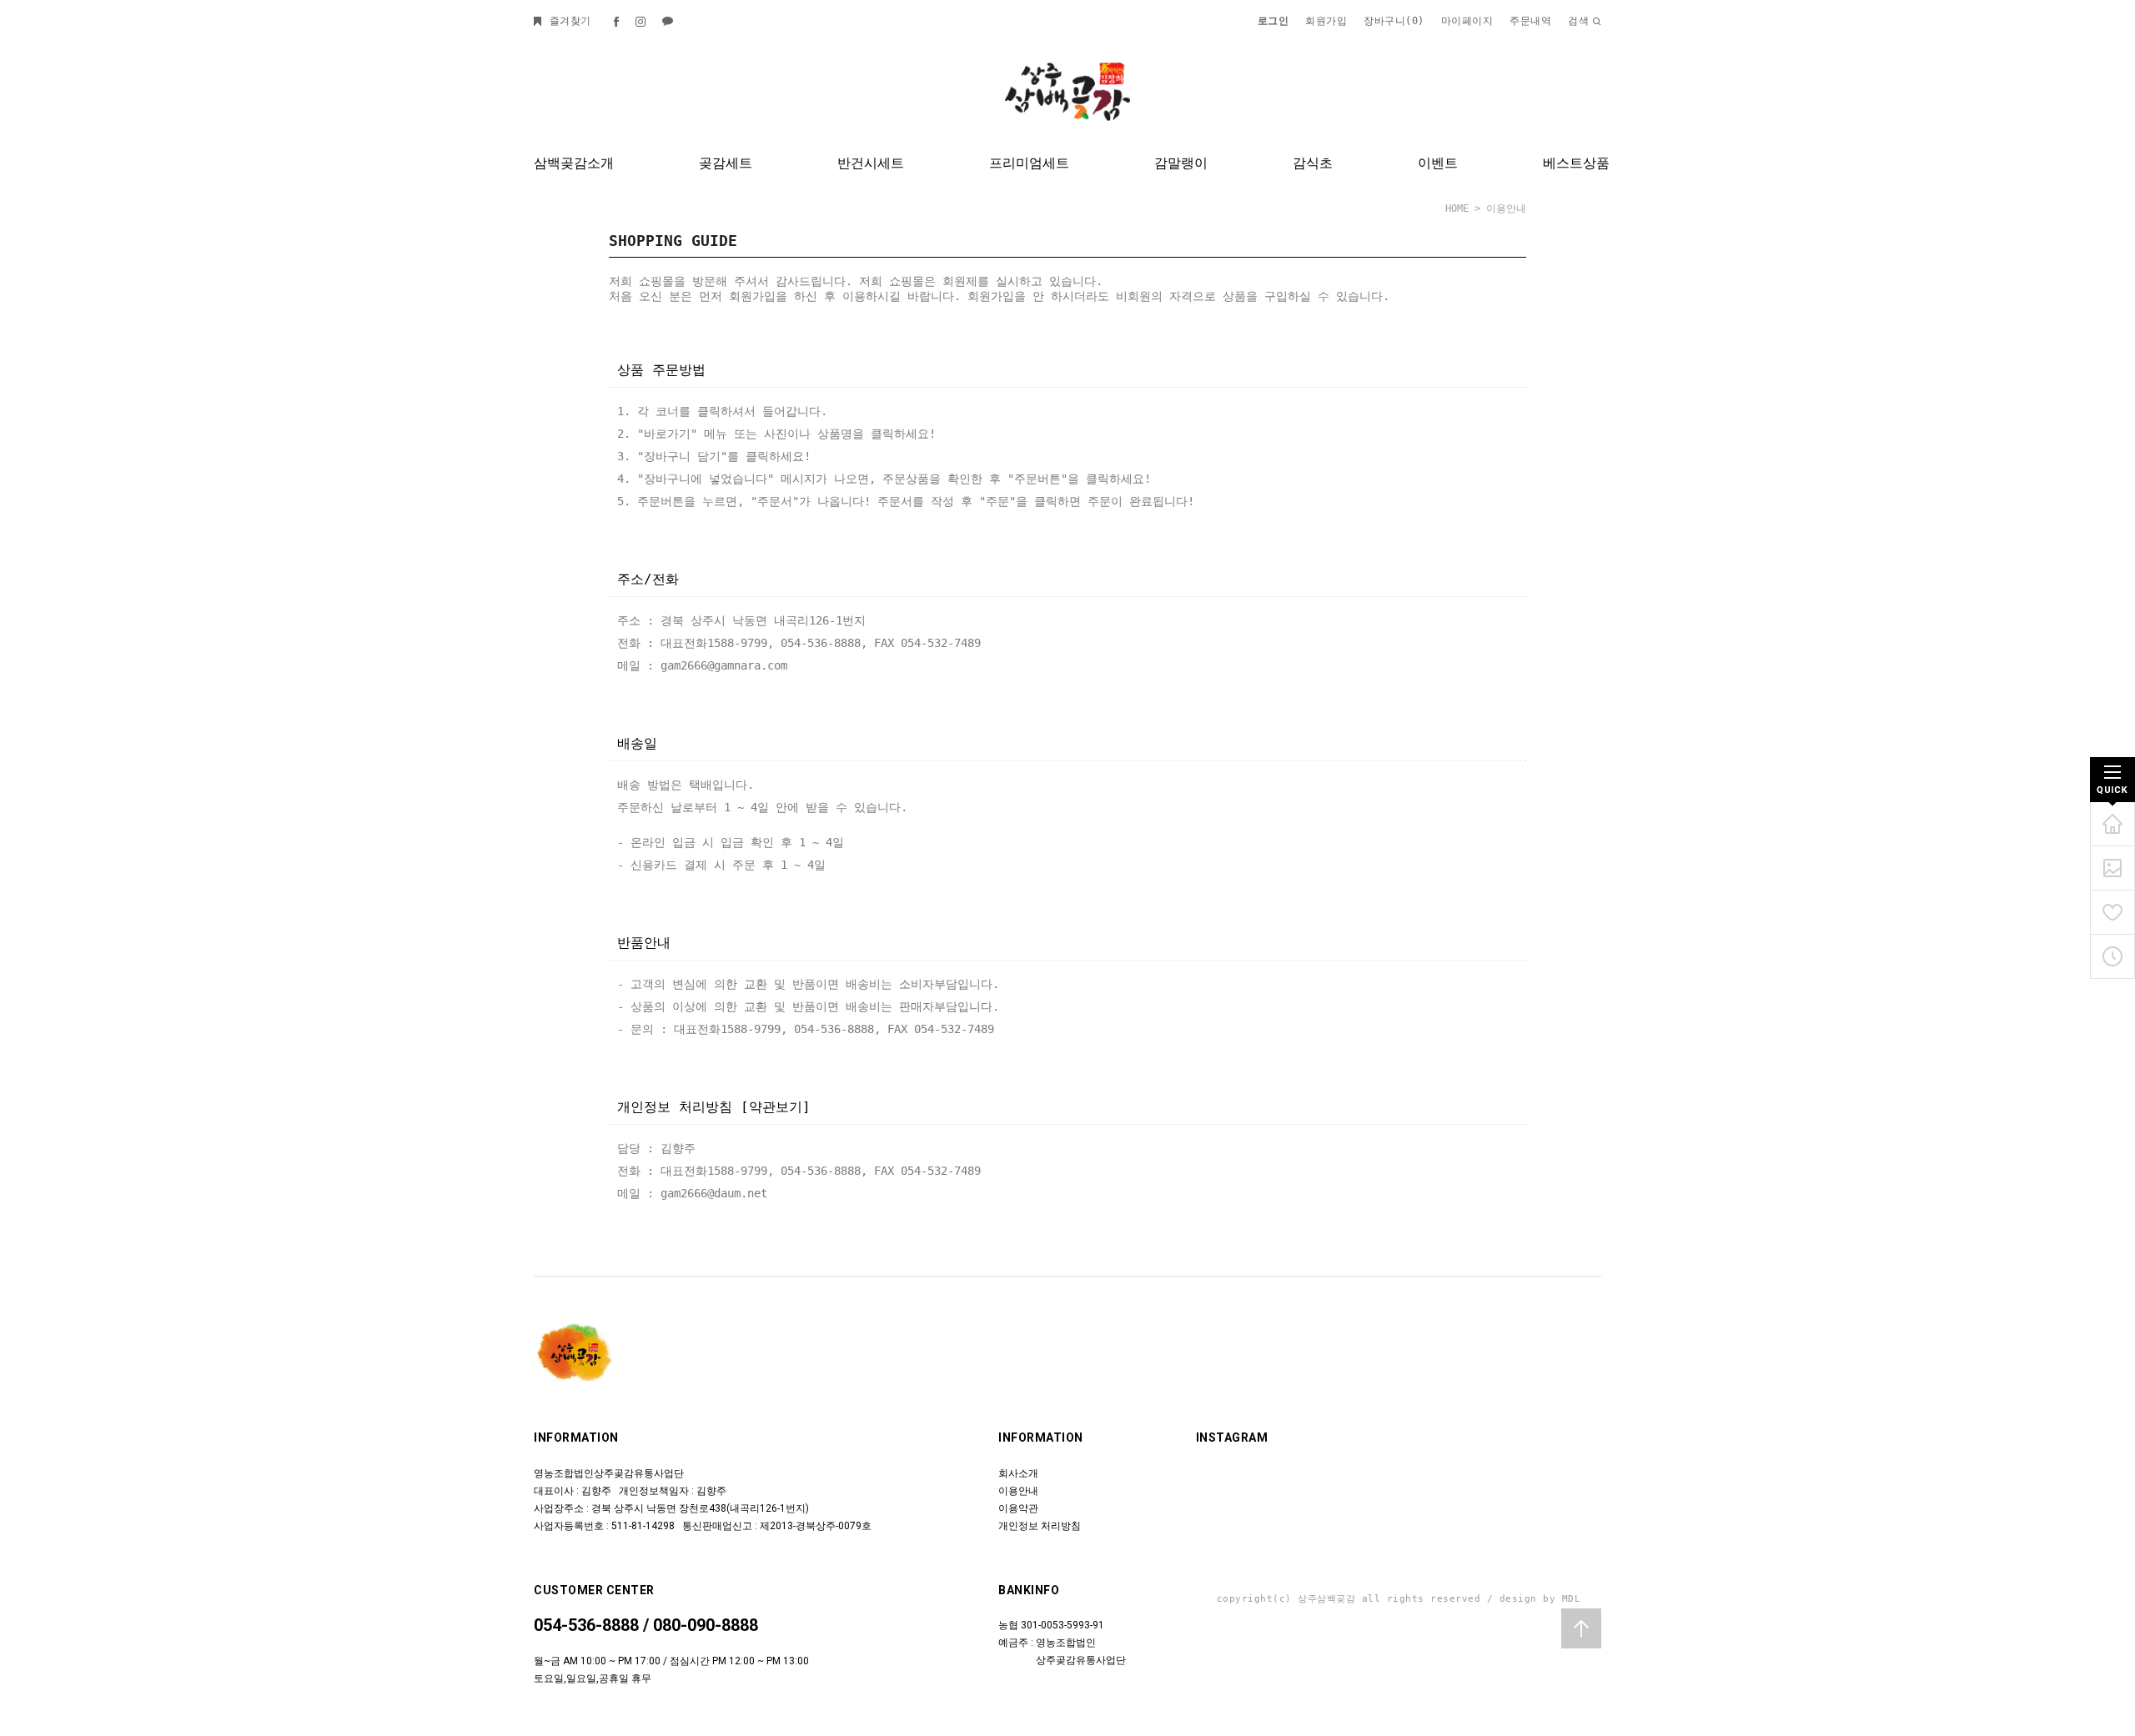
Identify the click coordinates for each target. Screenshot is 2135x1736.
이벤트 (1438, 163)
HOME (1457, 208)
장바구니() (1394, 21)
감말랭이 (1181, 163)
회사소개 (1018, 1473)
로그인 (1273, 21)
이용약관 (1018, 1508)
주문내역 (1530, 21)
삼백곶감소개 (574, 163)
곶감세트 (726, 163)
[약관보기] (776, 1107)
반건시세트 (871, 163)
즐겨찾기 (567, 21)
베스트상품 (1576, 163)
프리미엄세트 (1029, 163)
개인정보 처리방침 (1040, 1526)
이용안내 (1018, 1491)
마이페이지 (1467, 21)
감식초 (1313, 163)
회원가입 (1326, 21)
